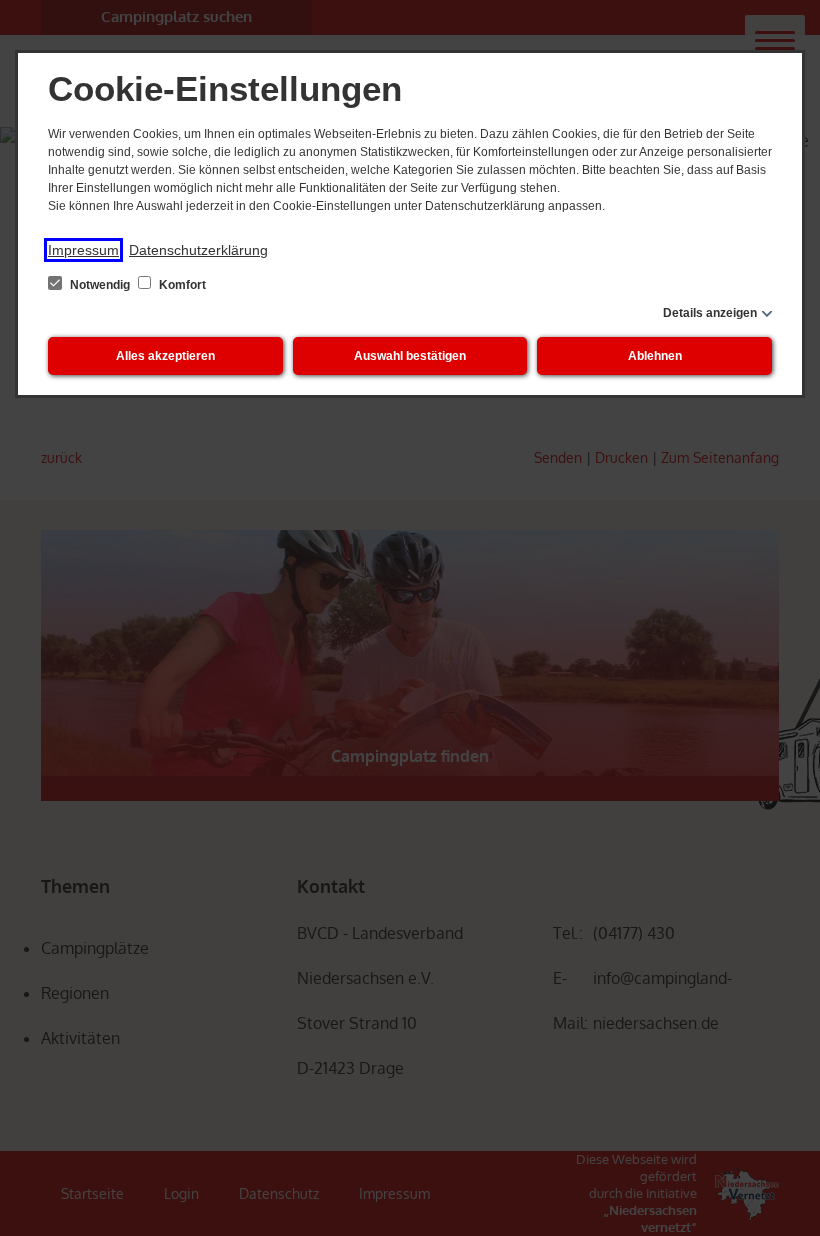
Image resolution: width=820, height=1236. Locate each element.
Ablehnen (655, 356)
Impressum (83, 250)
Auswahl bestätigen (410, 356)
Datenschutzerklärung (198, 250)
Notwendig (100, 285)
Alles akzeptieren (165, 356)
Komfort (181, 285)
